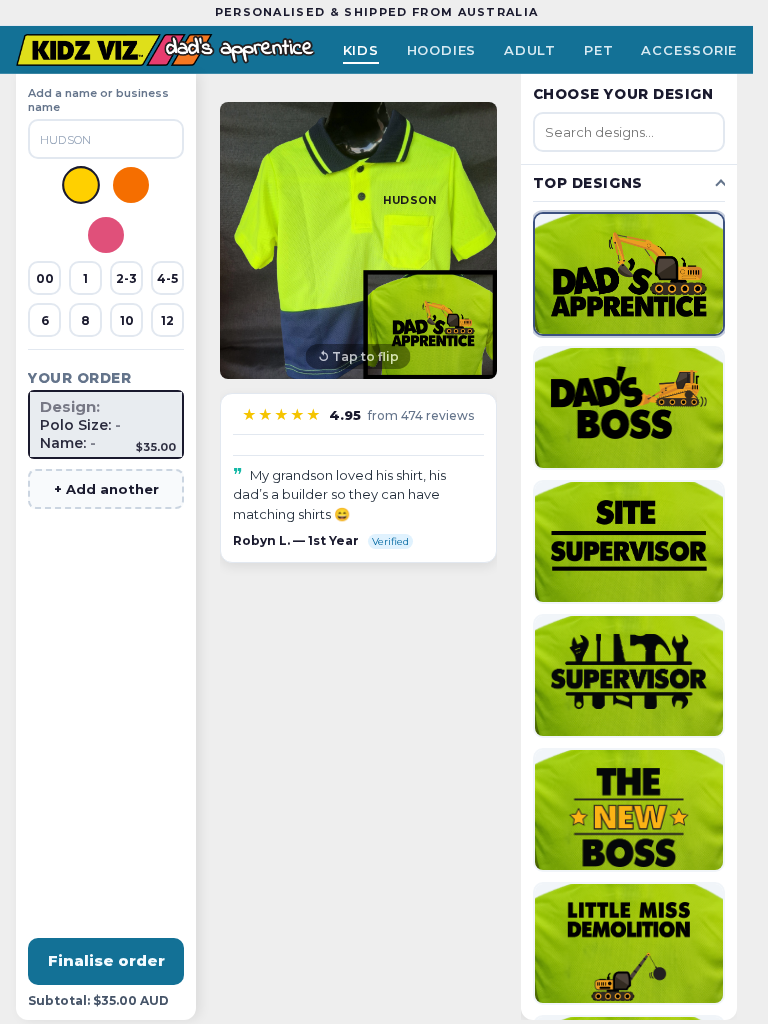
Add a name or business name (98, 100)
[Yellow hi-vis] (81, 185)
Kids (361, 50)
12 (167, 320)
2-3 (126, 278)
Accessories (694, 50)
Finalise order (106, 960)
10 (127, 320)
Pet (598, 50)
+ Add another (106, 489)
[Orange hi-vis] (131, 185)
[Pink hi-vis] (106, 235)
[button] (358, 240)
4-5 (167, 278)
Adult (530, 50)
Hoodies (441, 50)
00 (45, 278)
